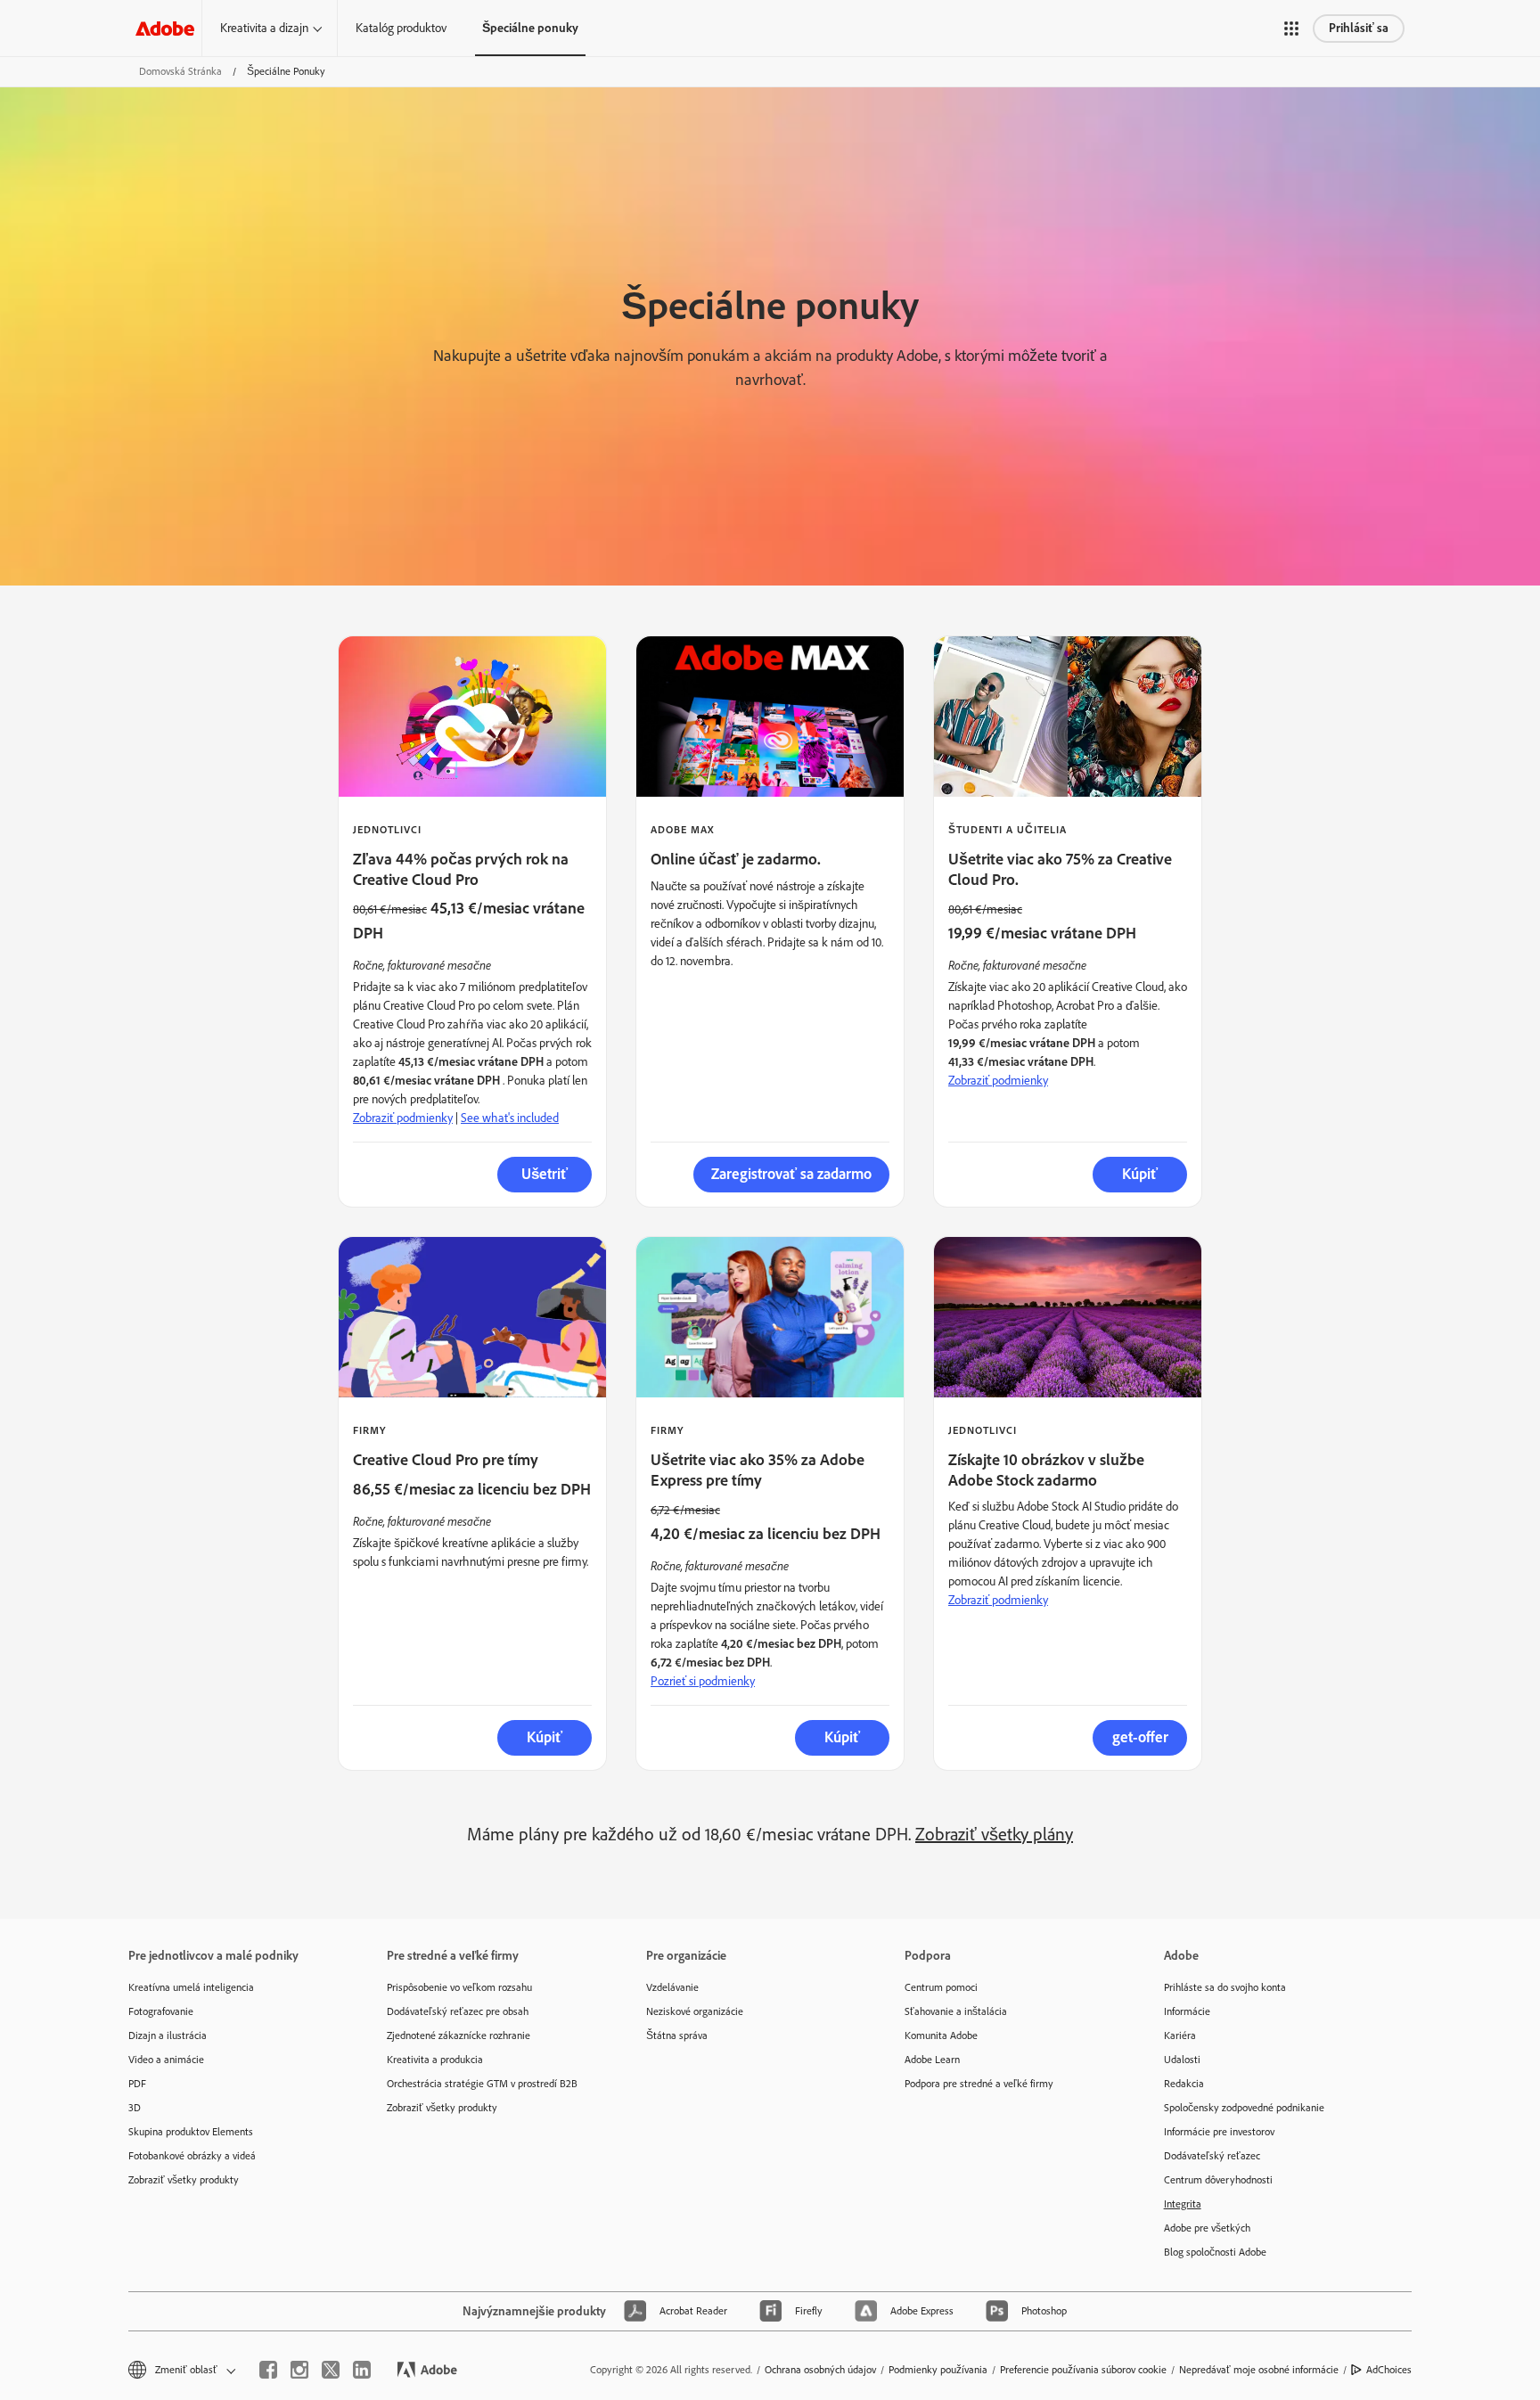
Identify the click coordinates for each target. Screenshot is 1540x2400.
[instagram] (299, 2370)
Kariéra (1180, 2035)
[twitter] (331, 2370)
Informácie (1187, 2011)
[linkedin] (362, 2370)
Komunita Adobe (941, 2035)
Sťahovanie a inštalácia (956, 2011)
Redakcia (1184, 2084)
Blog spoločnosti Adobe (1215, 2252)
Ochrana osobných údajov (820, 2370)
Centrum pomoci (941, 1987)
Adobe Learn (932, 2060)
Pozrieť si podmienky (703, 1681)
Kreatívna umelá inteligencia (191, 1987)
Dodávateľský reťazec (1212, 2156)
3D (135, 2108)
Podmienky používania (938, 2370)
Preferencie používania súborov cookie (1083, 2370)
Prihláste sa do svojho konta (1225, 1987)
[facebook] (268, 2370)
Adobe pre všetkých (1207, 2228)
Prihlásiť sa (1359, 28)
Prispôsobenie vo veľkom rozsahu (459, 1987)
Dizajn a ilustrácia (168, 2035)
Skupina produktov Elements (191, 2132)
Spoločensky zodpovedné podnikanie (1244, 2108)
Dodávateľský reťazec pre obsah (458, 2011)
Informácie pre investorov (1219, 2132)
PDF (137, 2084)
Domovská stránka (180, 71)
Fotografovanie (161, 2011)
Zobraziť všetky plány (994, 1834)
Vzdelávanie (672, 1987)
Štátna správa (677, 2035)
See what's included (510, 1118)
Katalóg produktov (401, 28)
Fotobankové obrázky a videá (192, 2156)
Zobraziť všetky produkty (184, 2180)
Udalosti (1182, 2060)
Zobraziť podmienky (403, 1118)
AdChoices (1389, 2370)
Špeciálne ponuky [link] (530, 28)
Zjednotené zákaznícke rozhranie (459, 2035)
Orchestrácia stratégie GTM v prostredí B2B (482, 2084)
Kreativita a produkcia (435, 2060)
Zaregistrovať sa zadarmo (791, 1174)
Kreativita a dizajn (264, 28)
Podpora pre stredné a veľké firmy (979, 2084)
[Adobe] (165, 28)
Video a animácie (166, 2060)
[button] (1291, 29)
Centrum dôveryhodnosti (1218, 2180)
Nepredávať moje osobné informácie (1259, 2370)
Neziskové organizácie (695, 2011)
